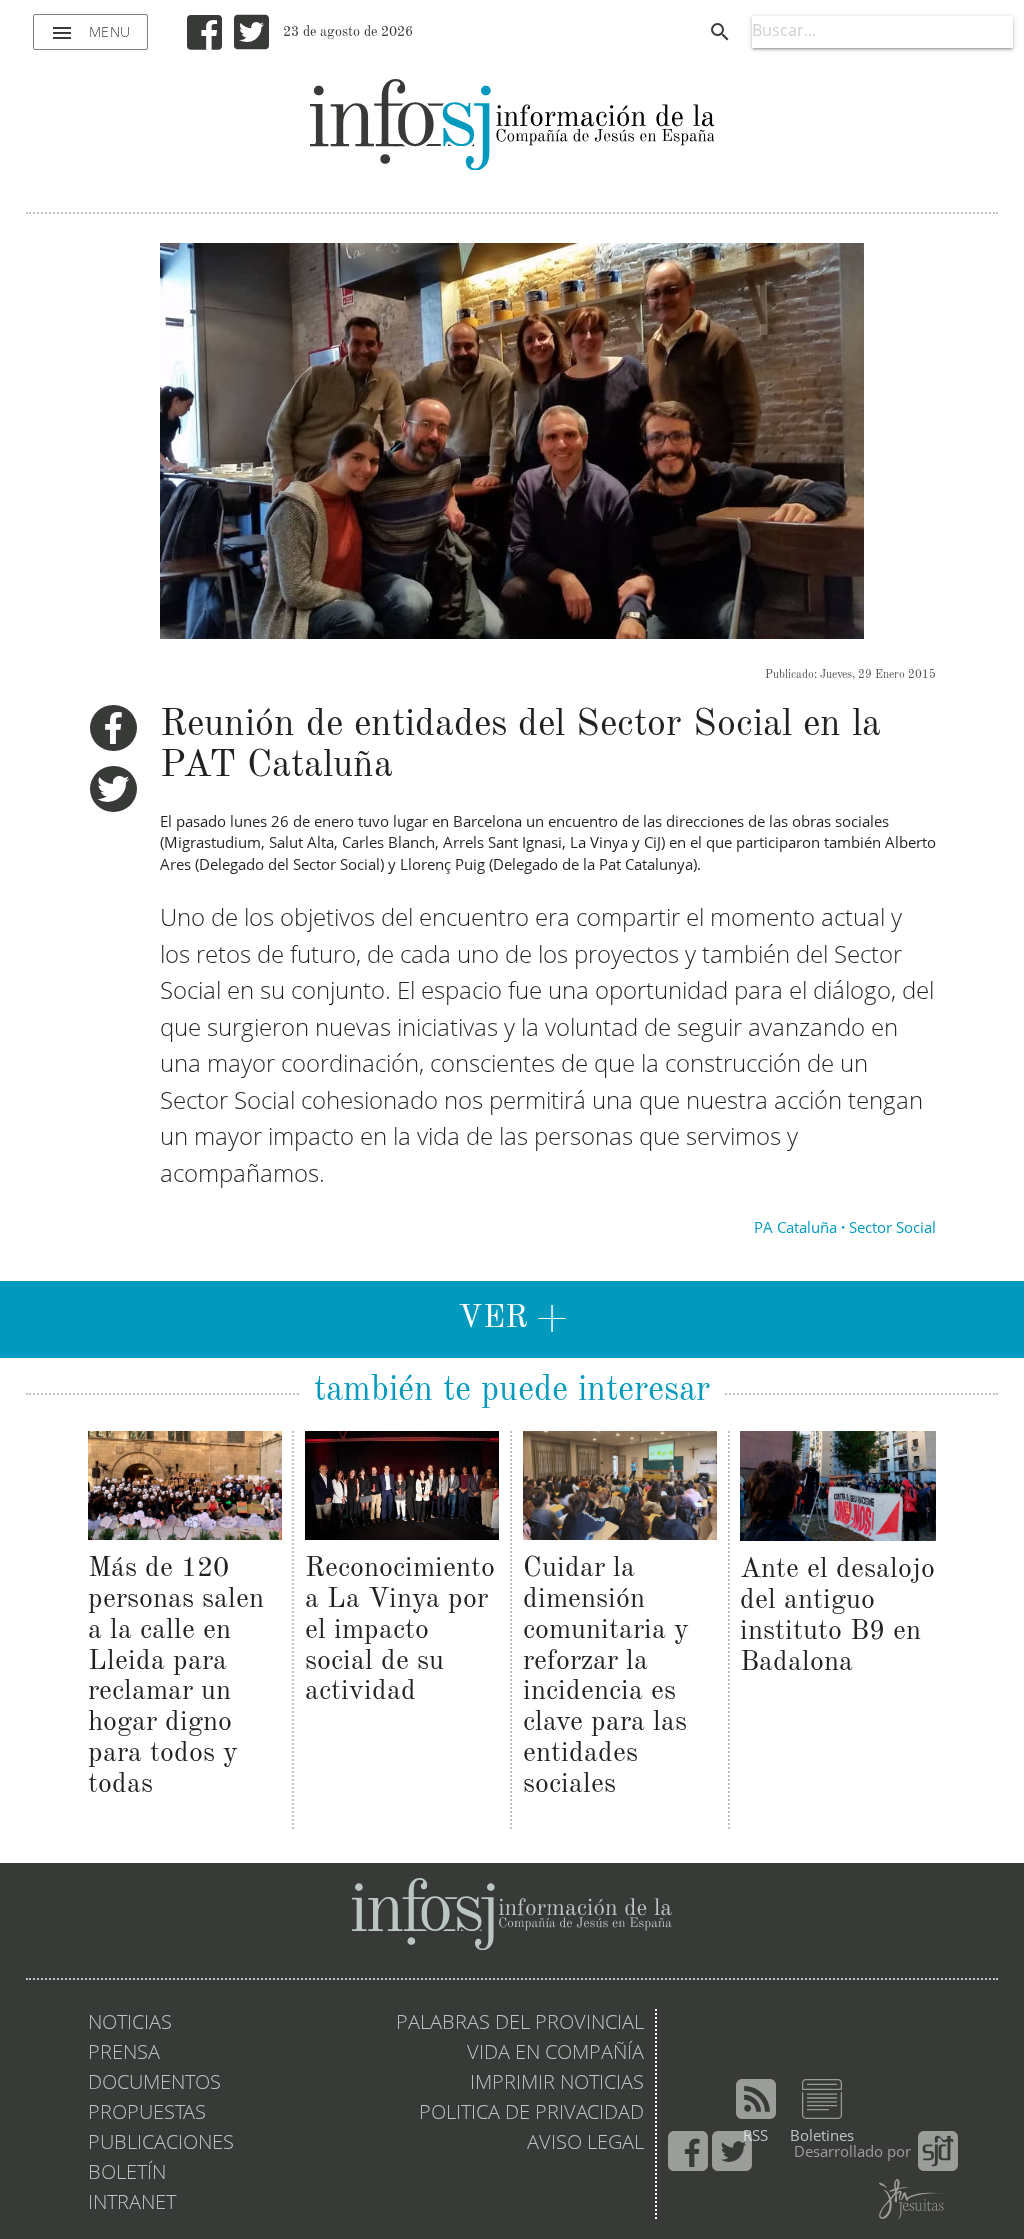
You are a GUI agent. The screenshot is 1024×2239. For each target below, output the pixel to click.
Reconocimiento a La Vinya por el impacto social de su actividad (400, 1630)
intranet (132, 2204)
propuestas (147, 2114)
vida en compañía (555, 2054)
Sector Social (892, 1229)
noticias (130, 2024)
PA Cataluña (795, 1229)
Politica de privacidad (531, 2114)
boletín (127, 2174)
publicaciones (161, 2144)
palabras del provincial (520, 2024)
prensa (124, 2054)
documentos (154, 2084)
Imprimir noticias (557, 2084)
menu (90, 33)
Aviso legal (585, 2144)
